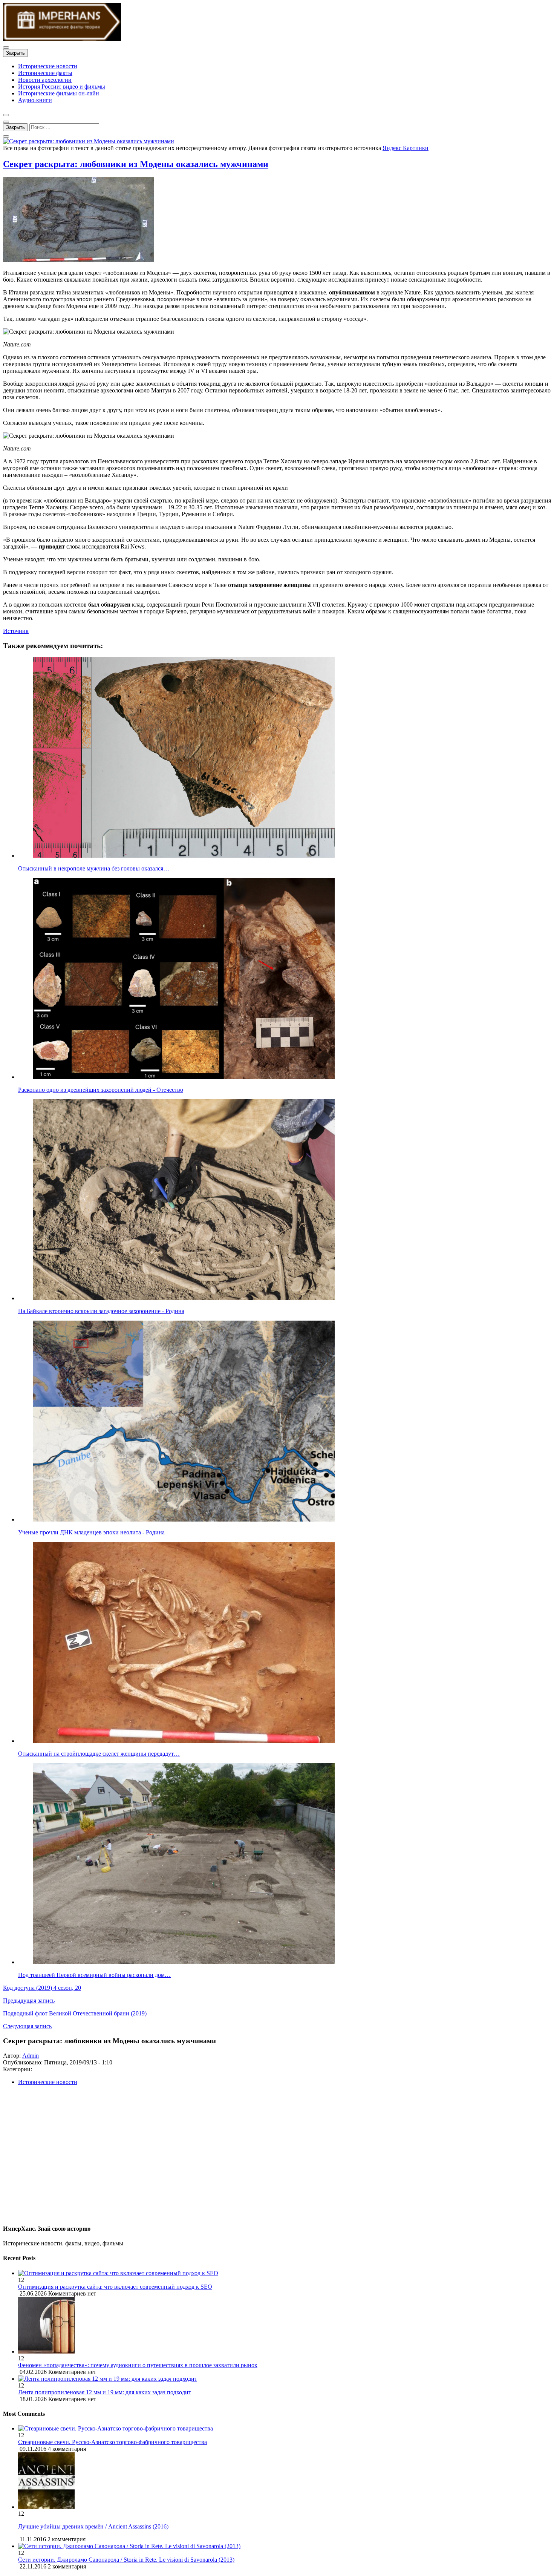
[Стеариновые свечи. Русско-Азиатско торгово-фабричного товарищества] (116, 2428)
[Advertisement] (229, 2158)
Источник (16, 631)
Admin (31, 2056)
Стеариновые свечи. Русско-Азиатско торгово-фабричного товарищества (112, 2442)
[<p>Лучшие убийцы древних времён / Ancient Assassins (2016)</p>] (46, 2507)
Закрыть (15, 53)
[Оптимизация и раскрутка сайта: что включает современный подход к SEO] (285, 2273)
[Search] (6, 136)
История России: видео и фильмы (62, 87)
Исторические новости (48, 66)
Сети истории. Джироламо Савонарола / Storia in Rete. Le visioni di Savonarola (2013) (126, 2560)
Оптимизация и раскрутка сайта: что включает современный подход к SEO (115, 2287)
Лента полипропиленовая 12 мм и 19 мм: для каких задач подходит (105, 2392)
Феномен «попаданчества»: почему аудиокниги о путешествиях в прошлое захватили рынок (138, 2365)
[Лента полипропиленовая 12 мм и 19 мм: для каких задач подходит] (285, 2379)
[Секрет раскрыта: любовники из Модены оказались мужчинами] (89, 141)
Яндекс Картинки (406, 148)
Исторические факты (45, 73)
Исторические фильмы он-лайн (59, 93)
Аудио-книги (35, 100)
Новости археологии (45, 80)
